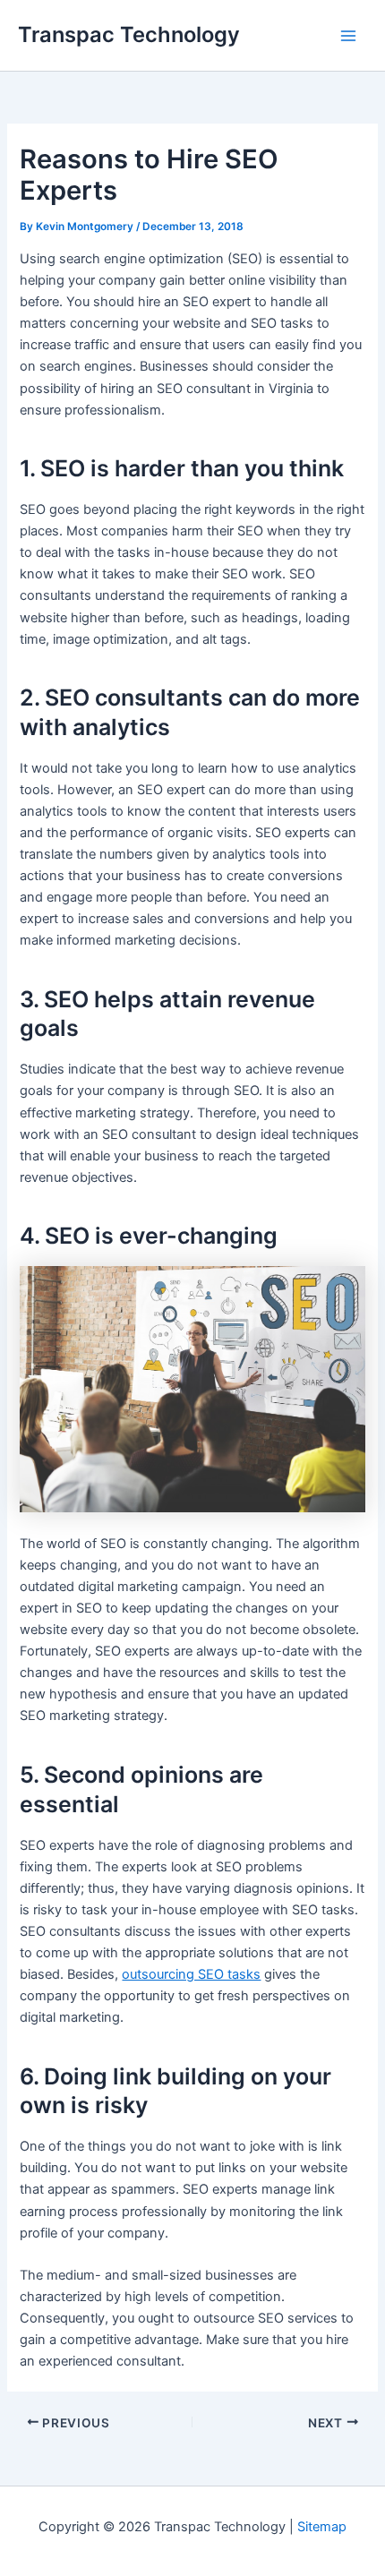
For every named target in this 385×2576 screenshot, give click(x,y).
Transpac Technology (129, 34)
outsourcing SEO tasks (191, 1974)
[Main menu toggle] (348, 36)
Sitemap (322, 2527)
